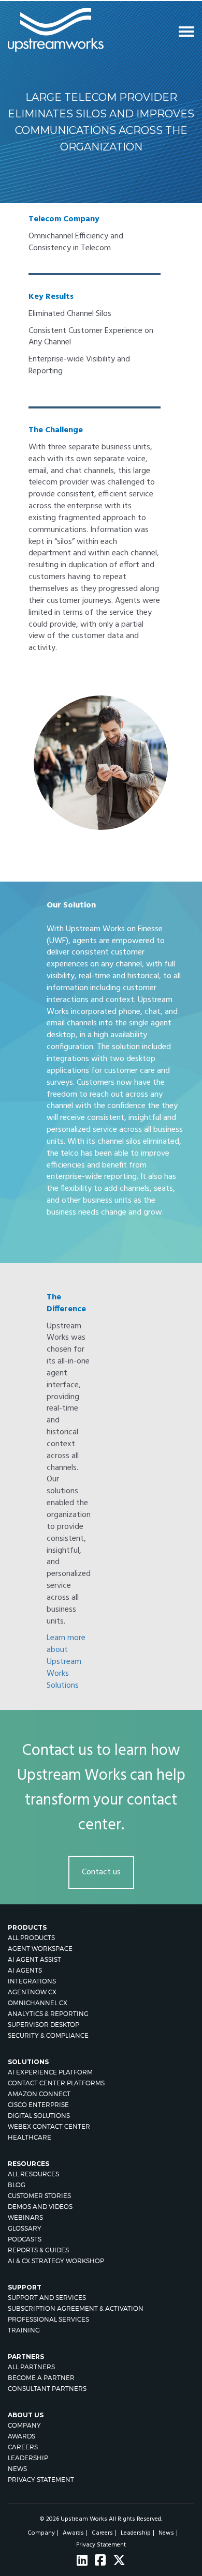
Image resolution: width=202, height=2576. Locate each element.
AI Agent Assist (34, 1959)
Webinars (25, 2217)
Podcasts (25, 2239)
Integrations (32, 1981)
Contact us (101, 1872)
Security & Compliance (48, 2035)
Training (24, 2330)
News (17, 2469)
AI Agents (25, 1970)
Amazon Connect (39, 2094)
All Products (31, 1938)
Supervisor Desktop (44, 2025)
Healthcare (30, 2137)
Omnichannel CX (38, 2003)
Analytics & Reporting (48, 2014)
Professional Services (48, 2319)
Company (24, 2425)
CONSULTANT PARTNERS (47, 2389)
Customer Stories (39, 2196)
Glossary (25, 2228)
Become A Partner (41, 2378)
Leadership (28, 2458)
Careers (23, 2447)
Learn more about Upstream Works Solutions (66, 1662)
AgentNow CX (32, 1992)
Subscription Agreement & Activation (76, 2308)
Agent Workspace (40, 1949)
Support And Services (47, 2298)
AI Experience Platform (50, 2072)
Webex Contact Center (49, 2126)
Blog (17, 2185)
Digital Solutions (39, 2116)
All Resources (33, 2174)
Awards (21, 2436)
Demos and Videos (40, 2207)
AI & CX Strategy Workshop (56, 2261)
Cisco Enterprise (38, 2105)
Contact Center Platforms (56, 2083)
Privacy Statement (41, 2480)
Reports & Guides (38, 2250)
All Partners (31, 2367)
